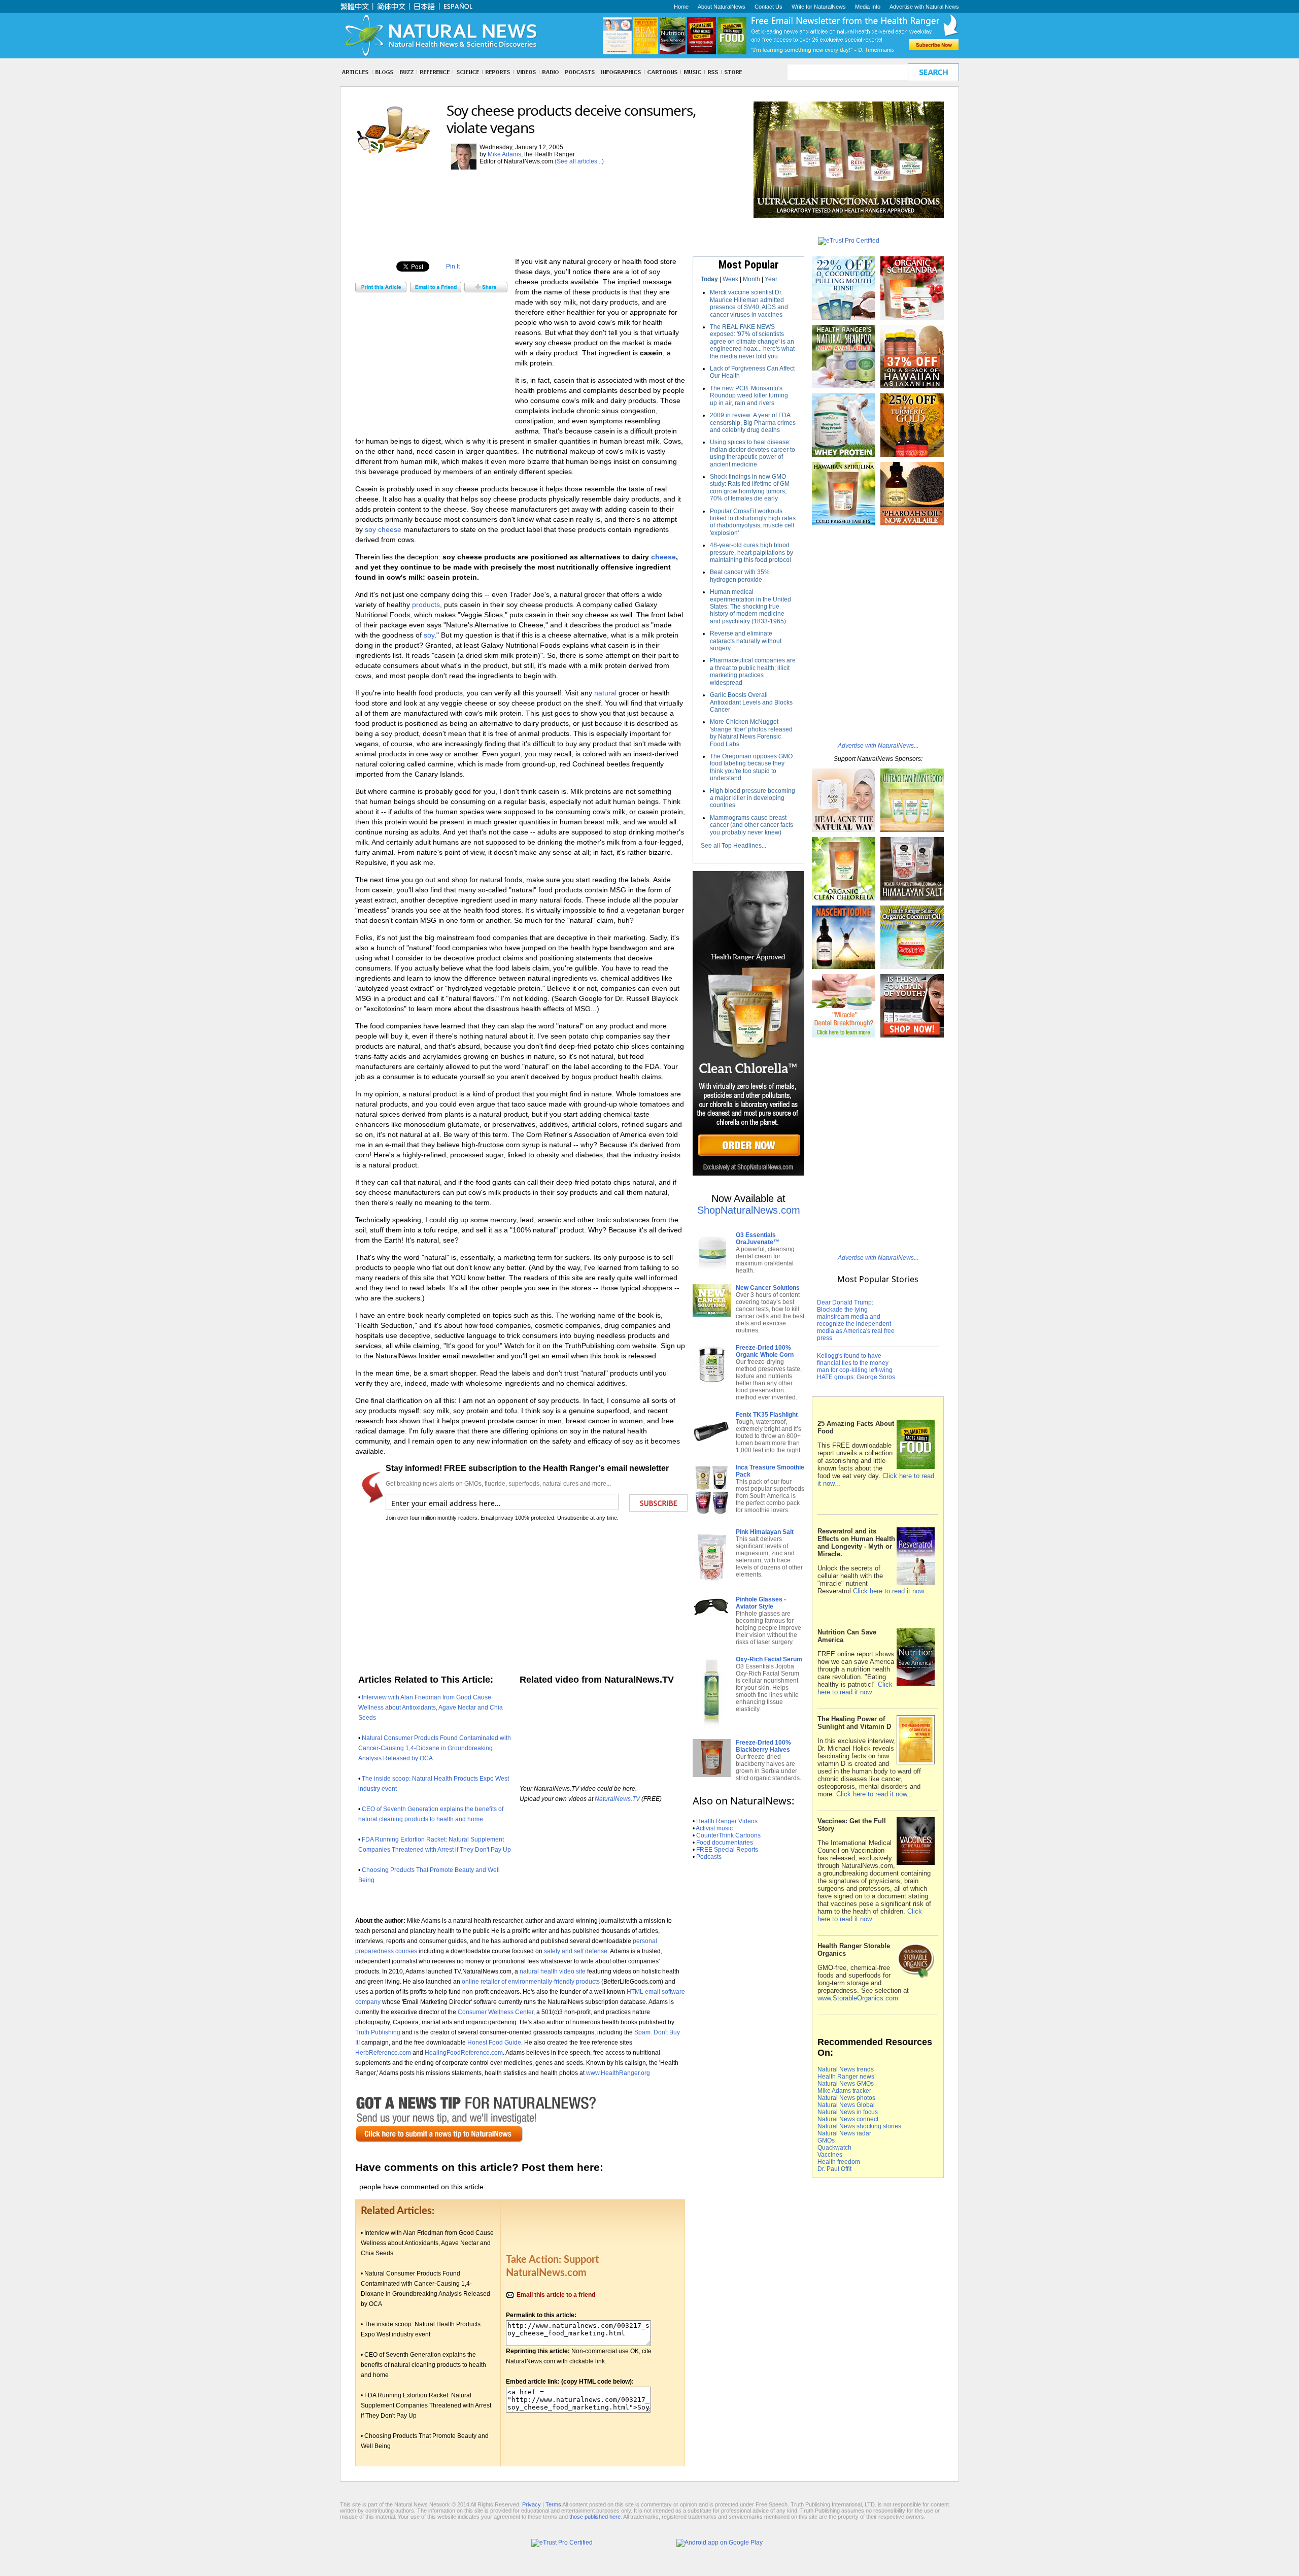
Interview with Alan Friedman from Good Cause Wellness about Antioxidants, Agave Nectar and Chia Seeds (431, 1708)
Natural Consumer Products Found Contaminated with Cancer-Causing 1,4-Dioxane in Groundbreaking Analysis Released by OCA (435, 1748)
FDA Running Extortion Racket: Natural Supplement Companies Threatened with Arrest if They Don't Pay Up (426, 2405)
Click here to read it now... (891, 1591)
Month (751, 279)
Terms (553, 2504)
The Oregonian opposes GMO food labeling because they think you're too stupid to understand (751, 767)
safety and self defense (576, 1951)
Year (771, 279)
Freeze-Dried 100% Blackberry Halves (763, 1746)
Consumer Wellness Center (495, 2012)
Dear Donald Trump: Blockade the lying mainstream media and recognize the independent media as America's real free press (856, 1320)
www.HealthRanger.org (618, 2073)
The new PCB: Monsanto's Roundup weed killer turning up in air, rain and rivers (749, 396)
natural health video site (553, 1971)
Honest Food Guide (494, 2042)
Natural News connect (848, 2119)
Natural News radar (844, 2133)
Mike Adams (504, 154)
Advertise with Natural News (924, 7)
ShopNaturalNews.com (749, 1210)
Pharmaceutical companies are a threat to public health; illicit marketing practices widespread (753, 671)
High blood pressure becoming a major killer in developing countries (753, 798)
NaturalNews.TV (617, 1799)
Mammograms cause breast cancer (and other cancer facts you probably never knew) (751, 825)
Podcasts (709, 1857)
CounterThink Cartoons (728, 1835)
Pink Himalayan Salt (765, 1532)
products (426, 605)
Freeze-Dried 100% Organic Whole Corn (765, 1351)
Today (709, 279)
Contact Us (768, 7)
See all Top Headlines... (733, 846)
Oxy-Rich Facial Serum (769, 1659)
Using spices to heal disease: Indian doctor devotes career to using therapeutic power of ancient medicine (753, 453)
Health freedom (839, 2162)
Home (681, 7)
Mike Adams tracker (844, 2091)
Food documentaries (725, 1843)
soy (429, 635)
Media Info (868, 7)
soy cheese (383, 529)
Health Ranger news (846, 2077)
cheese (663, 557)
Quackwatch (834, 2148)
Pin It (453, 266)
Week (730, 279)
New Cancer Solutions (768, 1288)
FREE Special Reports (727, 1850)
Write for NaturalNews (819, 7)
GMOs (826, 2140)
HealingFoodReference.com (464, 2052)
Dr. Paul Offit (834, 2169)
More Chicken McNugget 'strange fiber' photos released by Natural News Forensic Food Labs (751, 733)
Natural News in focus (848, 2112)
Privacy (532, 2504)
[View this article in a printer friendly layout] (381, 290)
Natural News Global (846, 2105)
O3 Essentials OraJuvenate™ (758, 1239)
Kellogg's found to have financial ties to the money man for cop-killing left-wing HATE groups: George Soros (856, 1366)
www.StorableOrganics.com (858, 1998)
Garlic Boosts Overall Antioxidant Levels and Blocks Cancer (751, 702)
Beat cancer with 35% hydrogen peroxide (740, 576)
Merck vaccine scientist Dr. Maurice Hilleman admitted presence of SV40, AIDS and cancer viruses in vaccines (749, 303)
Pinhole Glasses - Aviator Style (761, 1603)
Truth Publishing (378, 2032)
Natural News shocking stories (859, 2126)
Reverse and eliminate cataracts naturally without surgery (746, 641)
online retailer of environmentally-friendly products (531, 1981)
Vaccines (830, 2155)
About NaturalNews (722, 7)
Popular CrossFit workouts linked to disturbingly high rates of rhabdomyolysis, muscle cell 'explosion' (753, 522)
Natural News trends (846, 2069)
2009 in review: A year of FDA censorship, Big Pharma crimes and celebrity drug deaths (753, 423)
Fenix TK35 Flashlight (767, 1415)
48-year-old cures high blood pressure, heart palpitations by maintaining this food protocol (751, 553)
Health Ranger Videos (727, 1821)
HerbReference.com (383, 2052)
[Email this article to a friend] (436, 290)
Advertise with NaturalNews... (878, 746)
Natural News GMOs (846, 2084)
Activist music (714, 1828)
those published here (595, 2517)
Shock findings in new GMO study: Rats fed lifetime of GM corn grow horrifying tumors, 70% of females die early (750, 488)
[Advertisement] (540, 194)
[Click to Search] (933, 72)
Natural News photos (846, 2098)
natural (605, 693)
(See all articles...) (579, 161)
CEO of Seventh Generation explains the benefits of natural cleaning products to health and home (423, 2365)
